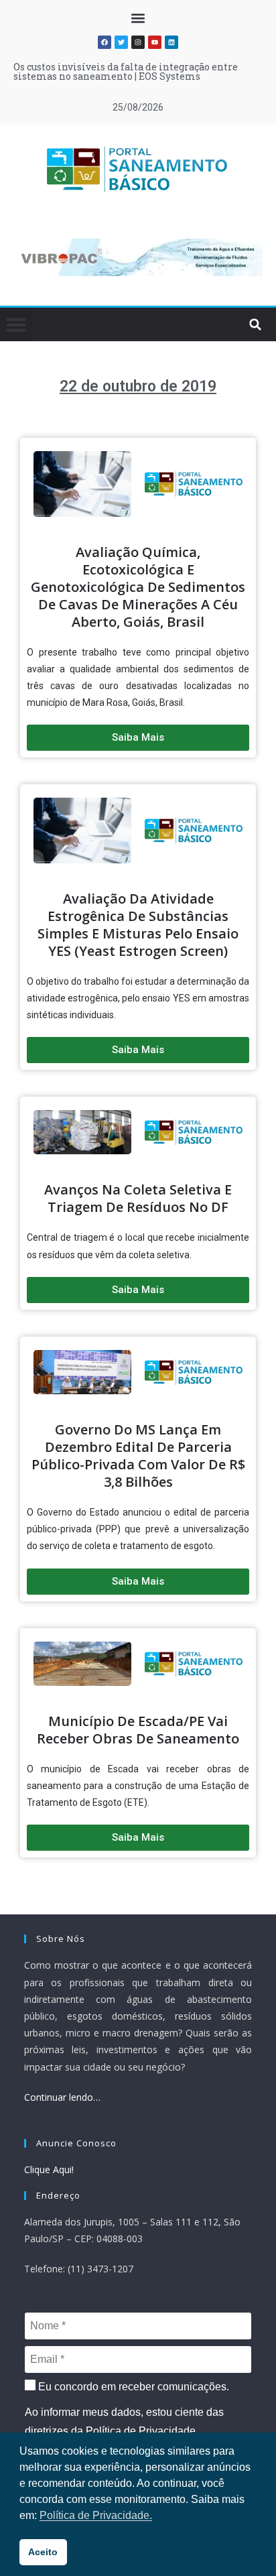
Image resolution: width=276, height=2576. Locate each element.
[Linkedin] (171, 42)
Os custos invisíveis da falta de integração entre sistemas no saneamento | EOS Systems (126, 71)
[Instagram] (138, 42)
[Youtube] (155, 42)
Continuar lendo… (62, 2097)
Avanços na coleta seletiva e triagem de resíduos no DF (138, 1198)
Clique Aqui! (49, 2169)
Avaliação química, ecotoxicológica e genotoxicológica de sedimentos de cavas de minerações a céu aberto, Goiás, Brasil (138, 587)
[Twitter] (121, 42)
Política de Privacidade (141, 2431)
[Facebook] (105, 42)
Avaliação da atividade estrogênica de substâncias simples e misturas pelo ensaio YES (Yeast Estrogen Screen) (138, 925)
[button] (138, 18)
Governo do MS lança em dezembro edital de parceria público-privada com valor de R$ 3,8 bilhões (138, 1456)
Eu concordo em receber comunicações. (132, 2387)
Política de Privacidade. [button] (96, 2515)
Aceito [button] (43, 2552)
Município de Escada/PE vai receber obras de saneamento (138, 1730)
